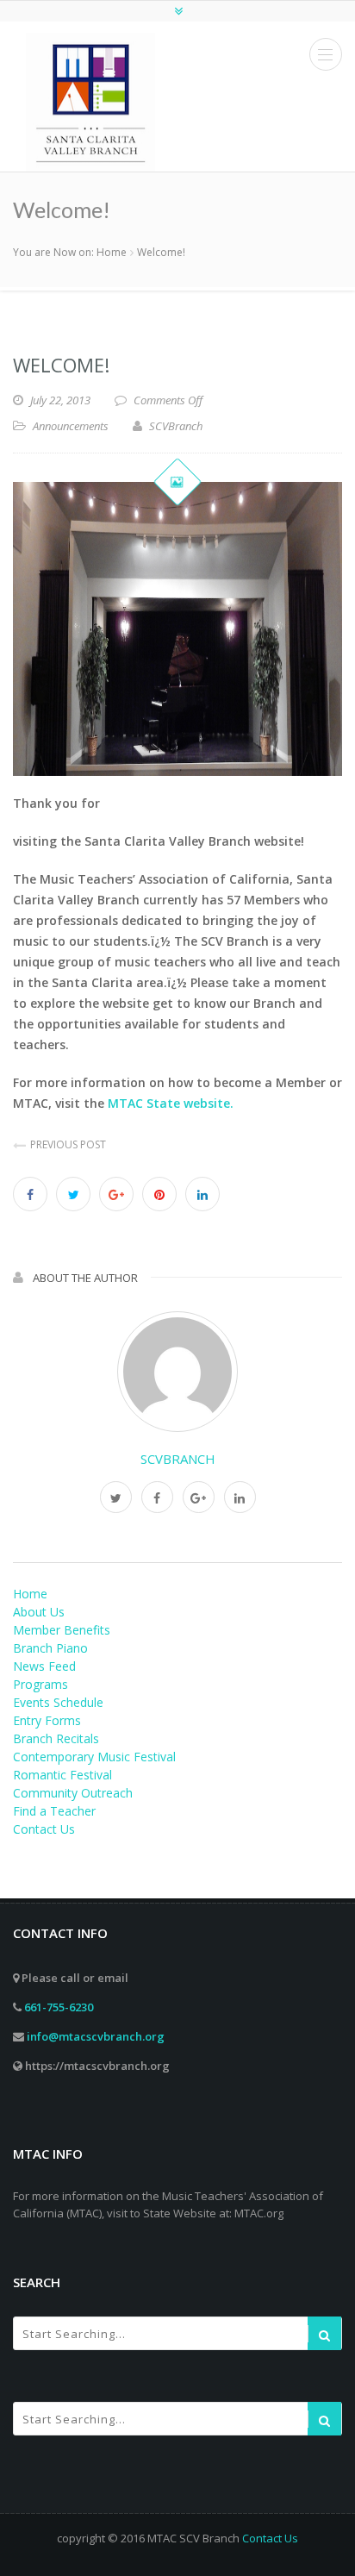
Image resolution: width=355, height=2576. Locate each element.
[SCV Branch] (90, 102)
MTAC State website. (171, 1103)
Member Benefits (62, 1630)
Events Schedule (58, 1702)
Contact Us (44, 1829)
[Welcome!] (177, 629)
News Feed (44, 1666)
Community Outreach (73, 1793)
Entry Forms (47, 1720)
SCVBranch (178, 1459)
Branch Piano (50, 1648)
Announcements (71, 426)
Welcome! (61, 365)
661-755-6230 (59, 2007)
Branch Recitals (56, 1738)
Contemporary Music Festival (94, 1757)
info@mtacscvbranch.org (96, 2036)
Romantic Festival (62, 1775)
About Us (39, 1612)
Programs (40, 1684)
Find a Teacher (54, 1811)
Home (112, 252)
